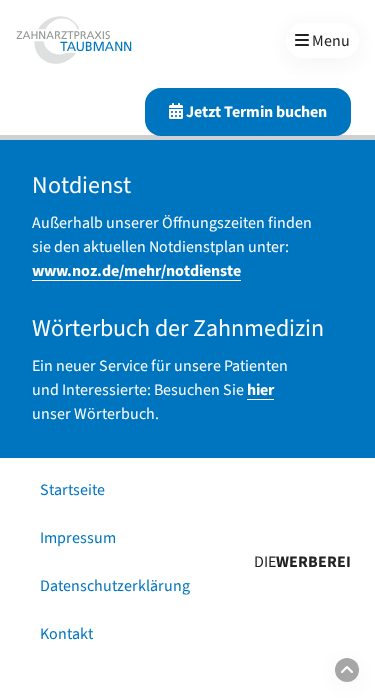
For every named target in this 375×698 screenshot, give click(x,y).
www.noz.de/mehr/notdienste (136, 271)
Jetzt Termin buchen (255, 112)
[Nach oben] (347, 670)
